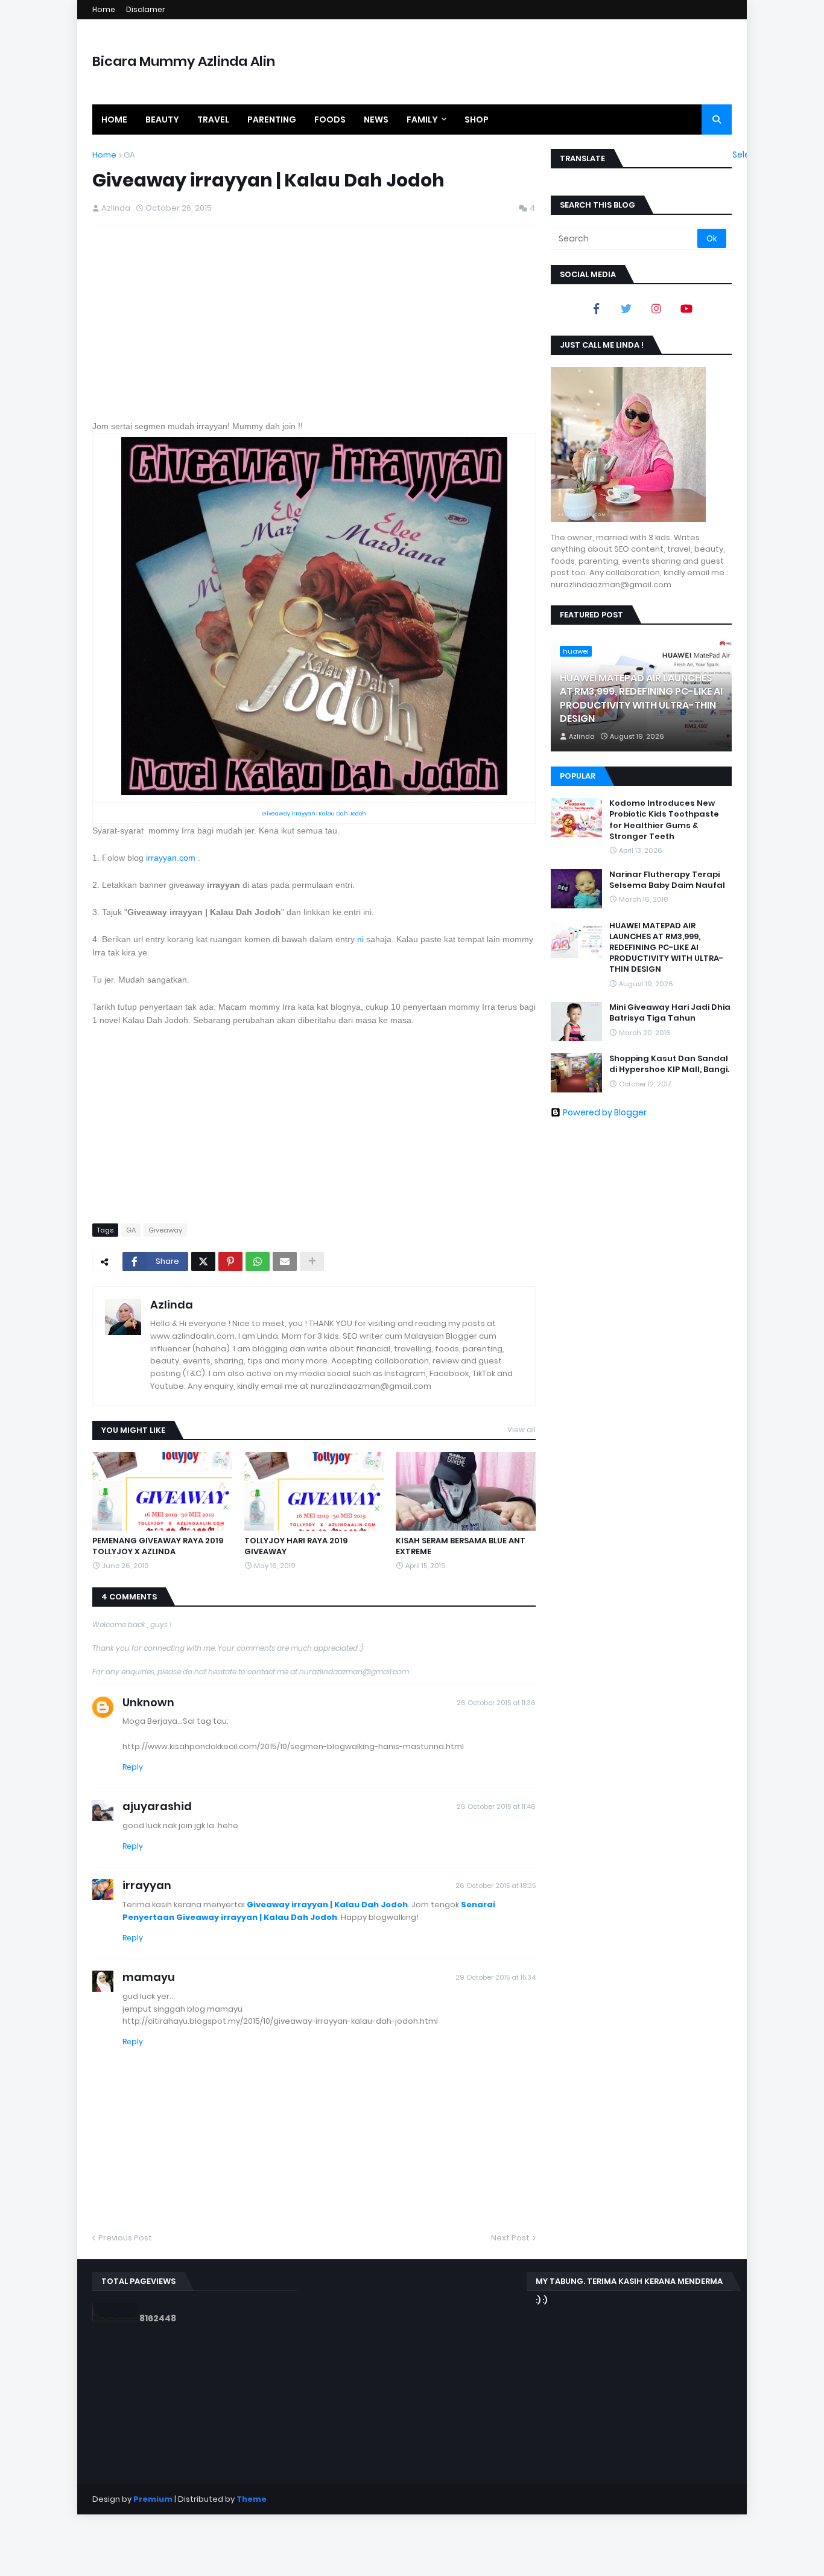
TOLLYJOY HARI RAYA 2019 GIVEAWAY (296, 1546)
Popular (578, 776)
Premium (153, 2499)
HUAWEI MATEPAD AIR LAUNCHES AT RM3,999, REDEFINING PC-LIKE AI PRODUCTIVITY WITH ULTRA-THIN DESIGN (641, 699)
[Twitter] (203, 1261)
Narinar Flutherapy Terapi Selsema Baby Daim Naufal (667, 880)
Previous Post (125, 2238)
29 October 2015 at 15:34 (496, 1977)
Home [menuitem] (114, 120)
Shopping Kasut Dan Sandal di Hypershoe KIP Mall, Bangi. (669, 1064)
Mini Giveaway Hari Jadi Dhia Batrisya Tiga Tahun (670, 1013)
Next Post (510, 2238)
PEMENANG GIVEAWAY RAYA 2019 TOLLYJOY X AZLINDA (158, 1546)
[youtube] (686, 308)
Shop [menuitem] (477, 120)
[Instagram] (656, 308)
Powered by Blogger (605, 1112)
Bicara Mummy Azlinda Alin (184, 61)
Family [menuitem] (422, 120)
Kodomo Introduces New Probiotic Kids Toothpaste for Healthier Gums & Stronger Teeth (664, 820)
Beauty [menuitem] (162, 120)
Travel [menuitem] (213, 120)
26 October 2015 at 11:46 (496, 1806)
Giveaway (165, 1230)
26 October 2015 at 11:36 (496, 1703)
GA (129, 155)
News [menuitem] (376, 120)
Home (104, 9)
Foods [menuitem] (330, 120)
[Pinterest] (230, 1261)
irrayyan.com (171, 858)
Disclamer (146, 9)
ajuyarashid (157, 1806)
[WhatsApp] (258, 1261)
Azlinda (172, 1305)
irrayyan (147, 1885)
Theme (252, 2499)
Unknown (148, 1702)
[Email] (285, 1261)
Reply (133, 1767)
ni (360, 939)
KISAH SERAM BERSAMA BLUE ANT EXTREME (461, 1546)
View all (521, 1430)
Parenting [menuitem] (272, 120)
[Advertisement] (314, 323)
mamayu (149, 1977)
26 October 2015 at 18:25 (496, 1886)
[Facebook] (596, 308)
